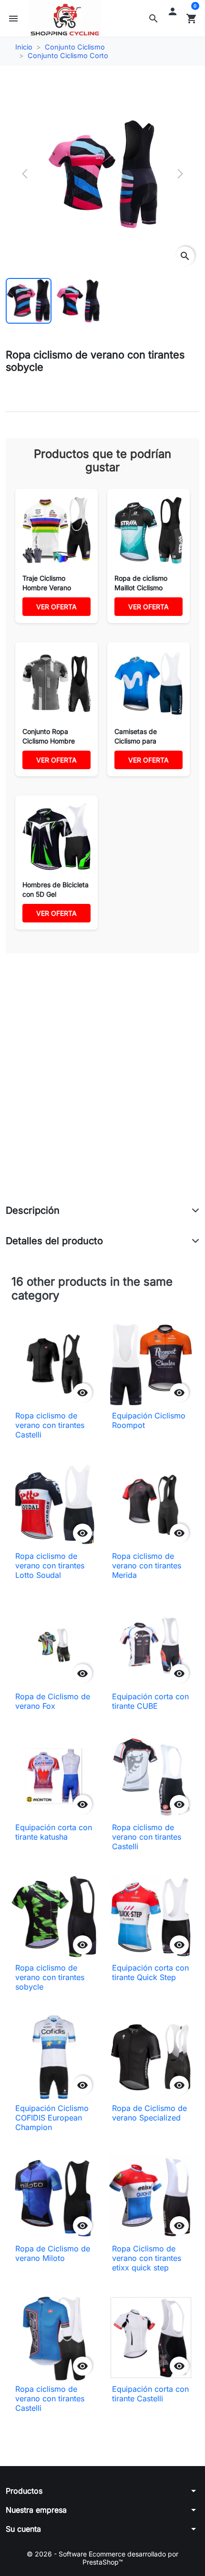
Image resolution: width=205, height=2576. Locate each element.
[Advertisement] (102, 1089)
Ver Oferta (56, 607)
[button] (154, 19)
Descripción (33, 1210)
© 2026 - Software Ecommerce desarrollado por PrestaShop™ (102, 2558)
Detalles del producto (54, 1241)
